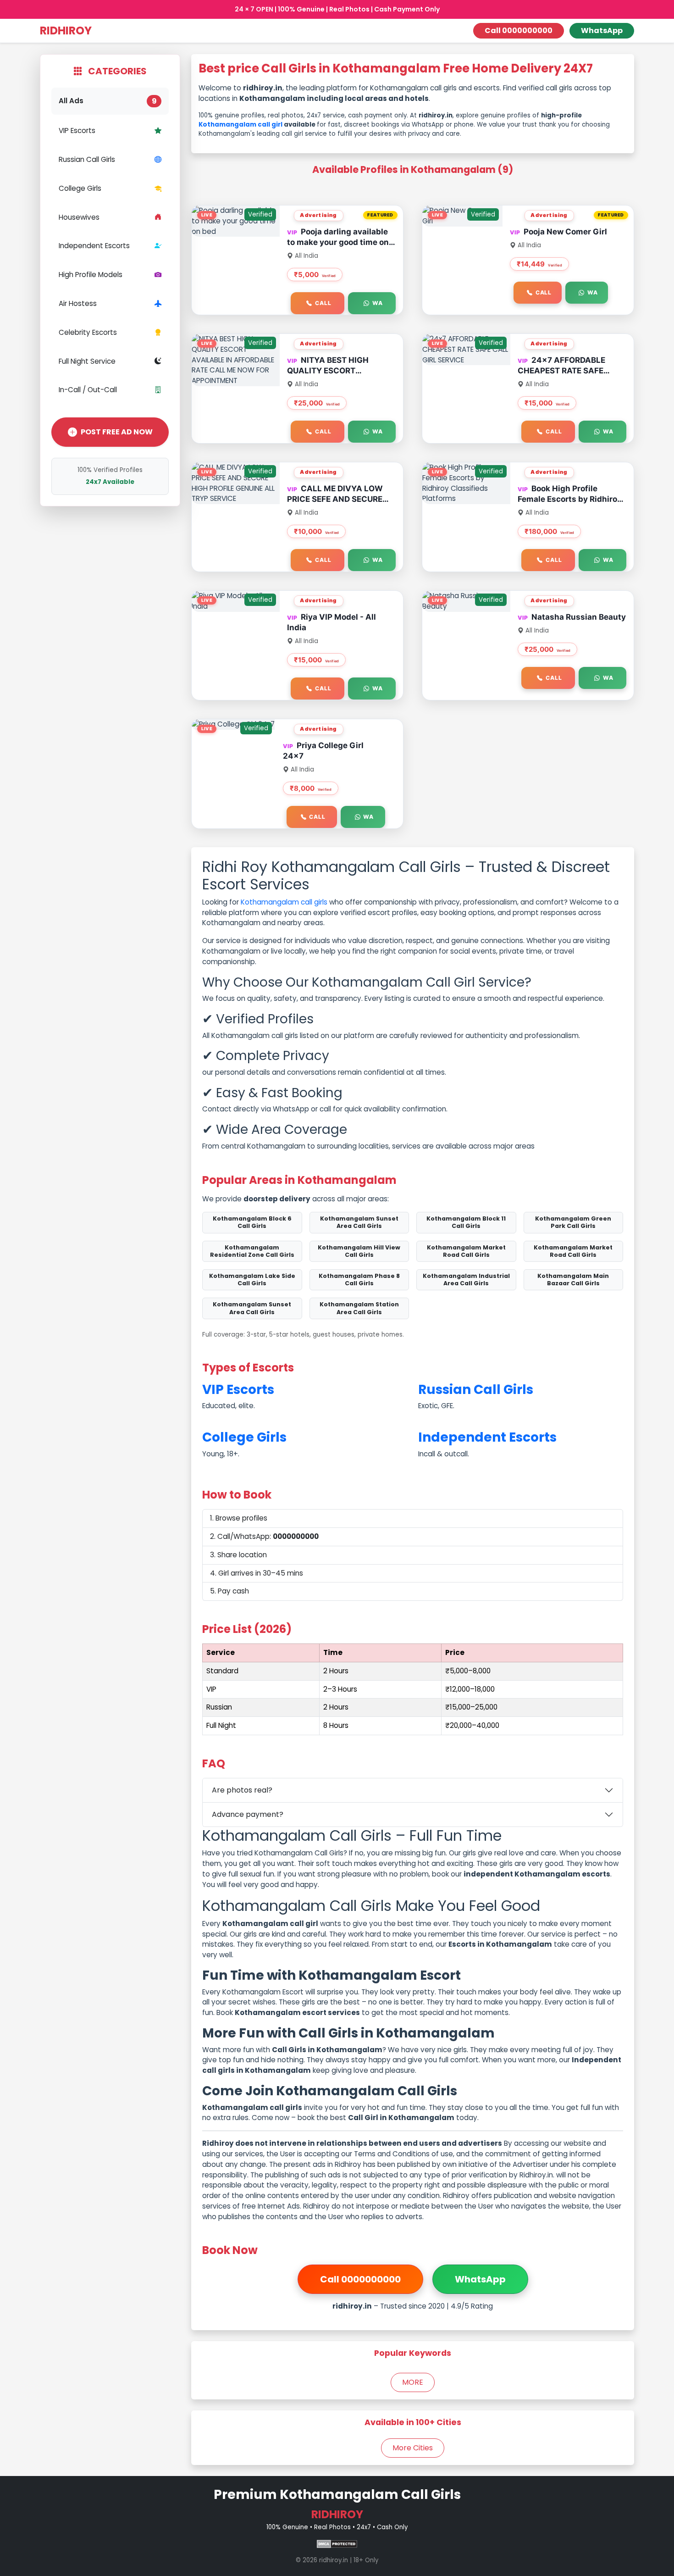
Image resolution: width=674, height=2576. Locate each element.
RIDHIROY (66, 31)
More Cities (413, 2448)
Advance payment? (248, 1814)
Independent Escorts (94, 246)
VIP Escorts (77, 130)
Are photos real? (242, 1790)
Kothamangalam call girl (240, 125)
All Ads (108, 101)
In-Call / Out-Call (88, 390)
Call (323, 303)
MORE (413, 2382)
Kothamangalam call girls (284, 902)
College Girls (80, 188)
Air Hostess (78, 303)
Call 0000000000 (519, 31)
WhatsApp (602, 31)
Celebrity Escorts (88, 332)
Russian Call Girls (87, 159)
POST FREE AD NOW (117, 432)
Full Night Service (87, 361)
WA (378, 303)
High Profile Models (91, 275)
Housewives (79, 217)
